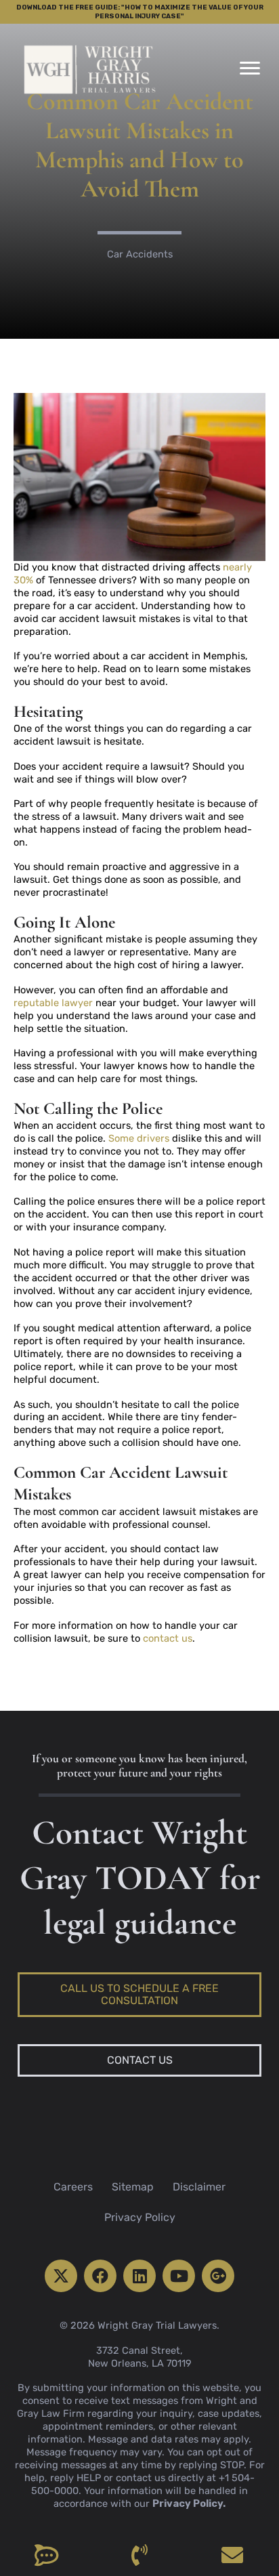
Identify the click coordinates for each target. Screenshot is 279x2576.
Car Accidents (140, 254)
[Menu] (250, 68)
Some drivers (139, 1138)
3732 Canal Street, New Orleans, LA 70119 (140, 2357)
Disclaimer (199, 2187)
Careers (73, 2187)
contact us (168, 1638)
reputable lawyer (53, 1003)
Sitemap (133, 2187)
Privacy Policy (140, 2217)
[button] (61, 2276)
